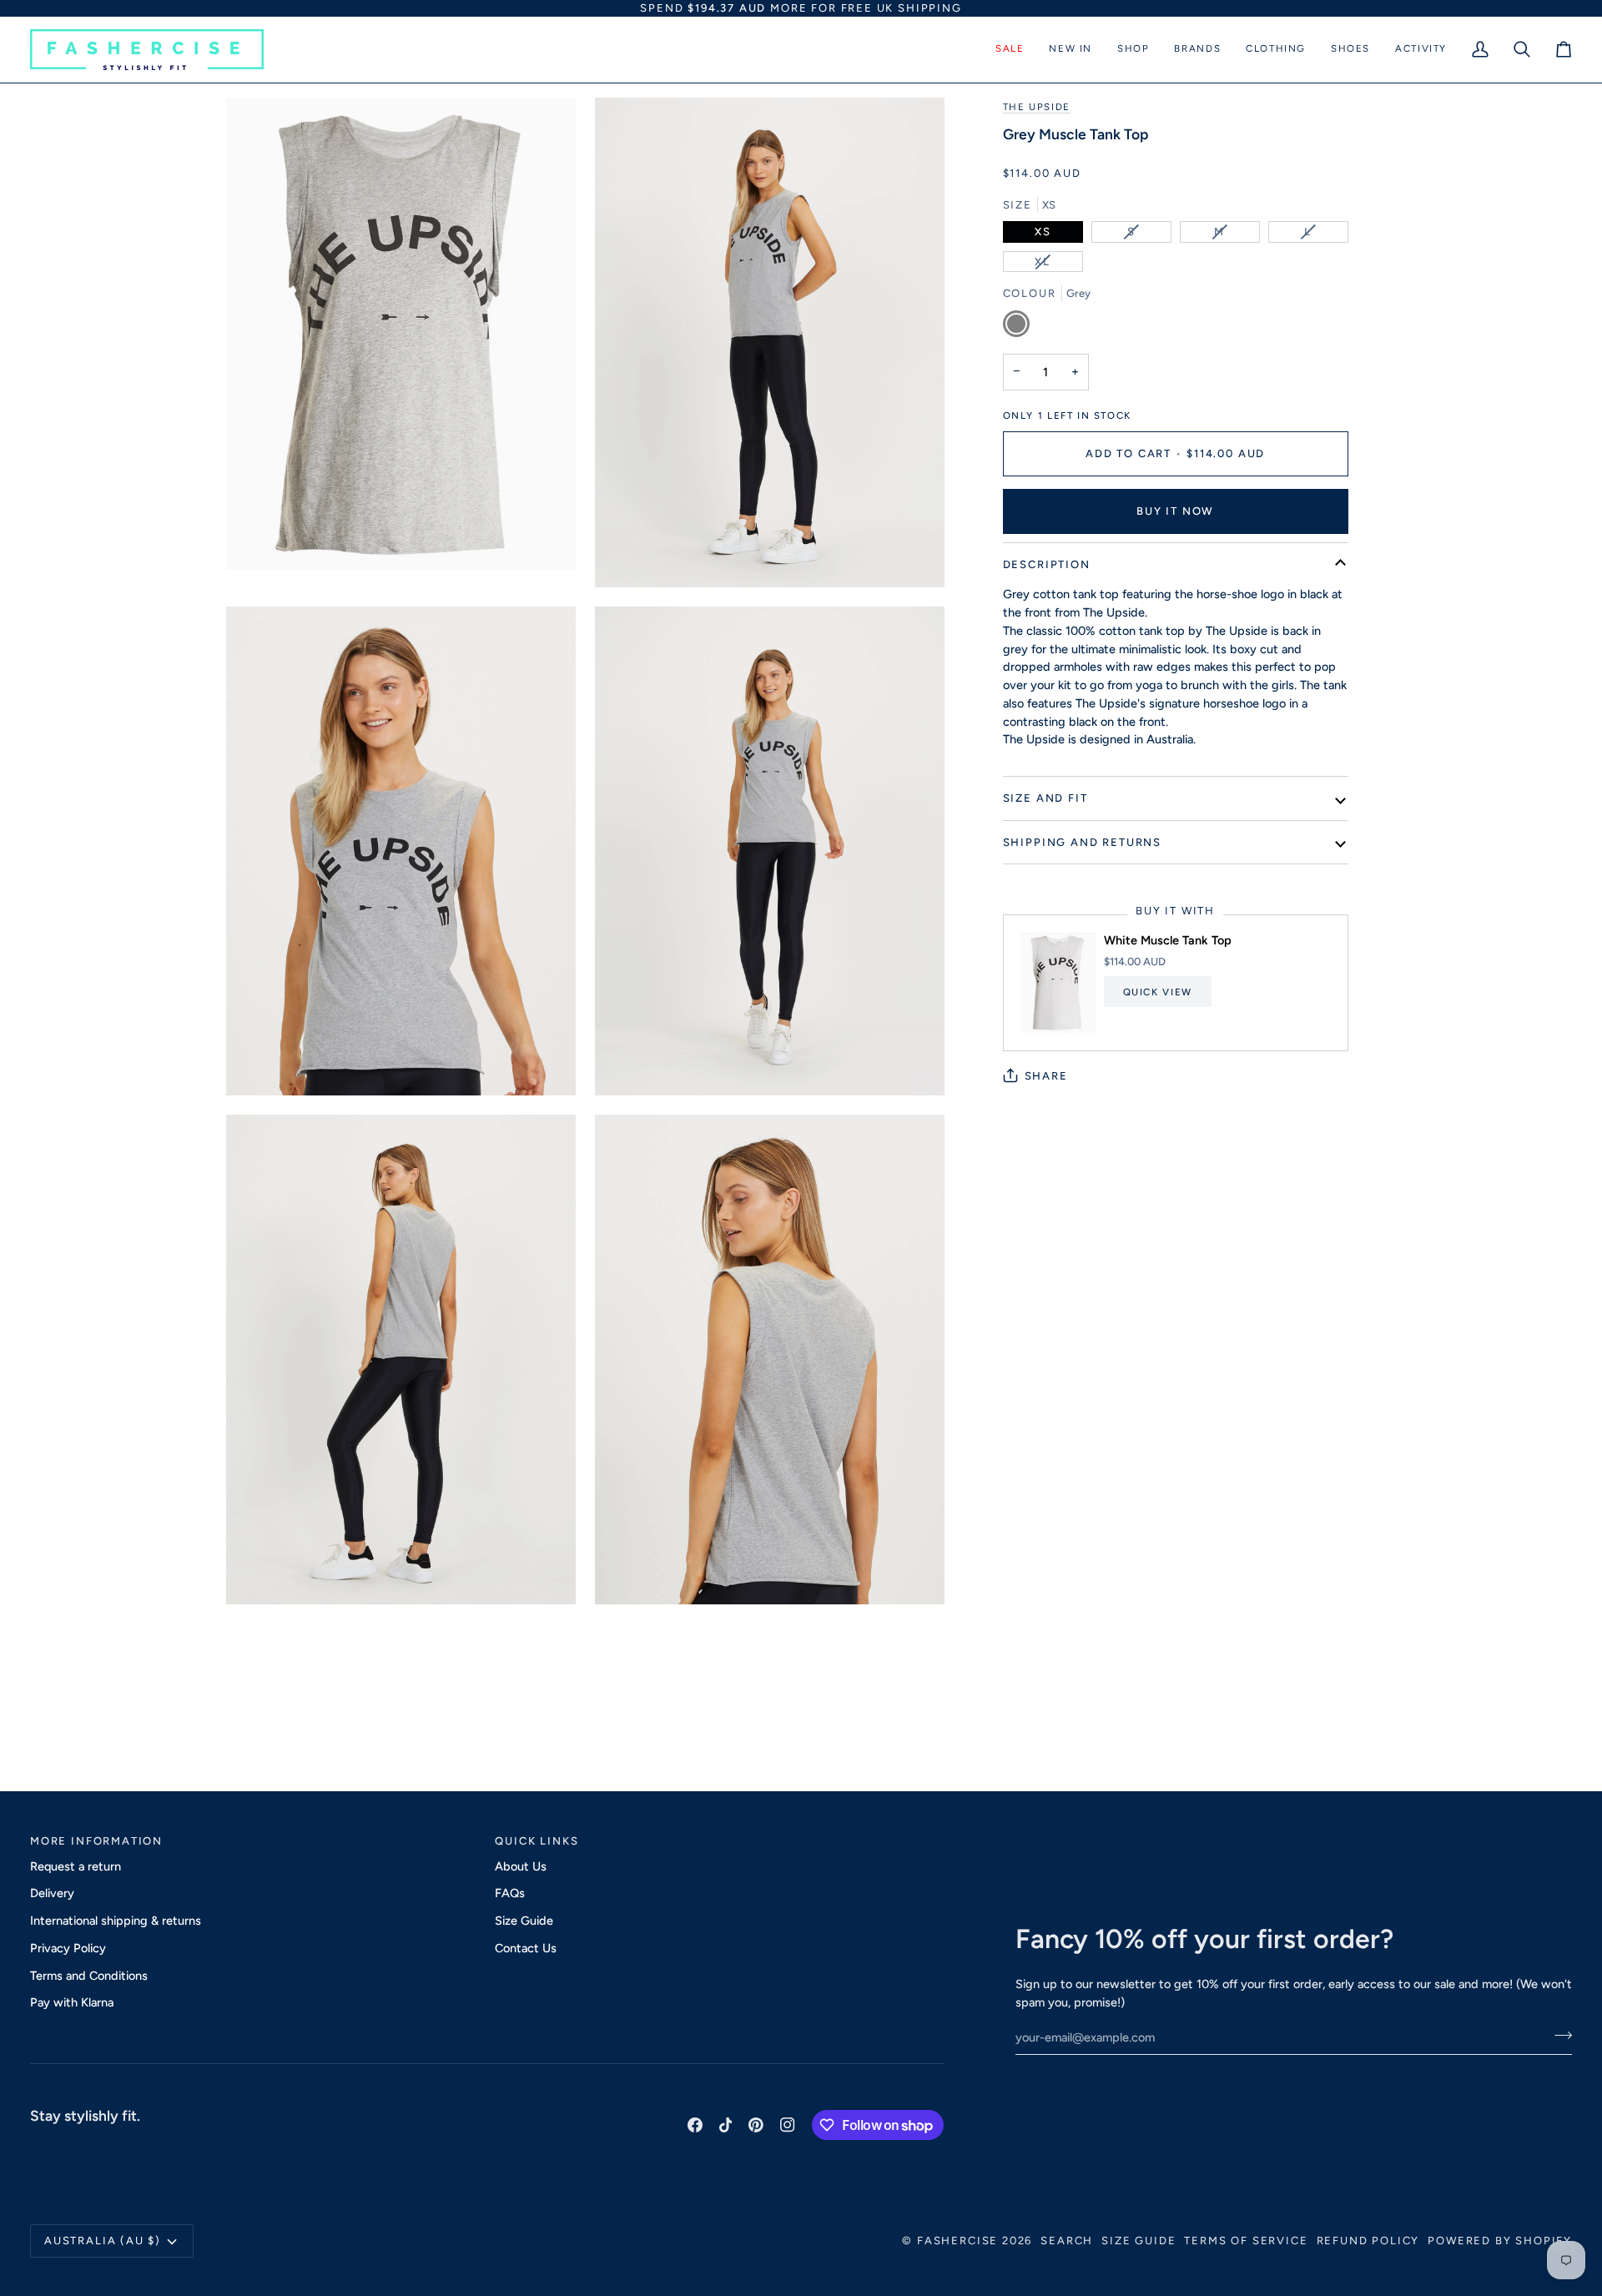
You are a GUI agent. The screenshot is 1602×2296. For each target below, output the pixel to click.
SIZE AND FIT (1045, 798)
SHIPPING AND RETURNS (1082, 841)
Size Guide (524, 1921)
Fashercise (957, 2241)
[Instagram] (788, 2125)
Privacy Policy (68, 1948)
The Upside (1037, 107)
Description (1047, 564)
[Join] (1558, 2035)
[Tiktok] (726, 2125)
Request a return (76, 1866)
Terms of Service (1246, 2241)
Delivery (52, 1893)
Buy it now (1175, 511)
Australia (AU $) (103, 2241)
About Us (521, 1866)
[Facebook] (695, 2125)
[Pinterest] (756, 2125)
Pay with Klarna (72, 2002)
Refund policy (1368, 2241)
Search (1067, 2241)
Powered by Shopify (1500, 2241)
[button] (1010, 50)
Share (1046, 1075)
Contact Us (526, 1948)
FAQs (510, 1893)
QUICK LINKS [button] (537, 1841)
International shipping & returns (116, 1921)
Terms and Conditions (89, 1976)
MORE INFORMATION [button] (96, 1841)
